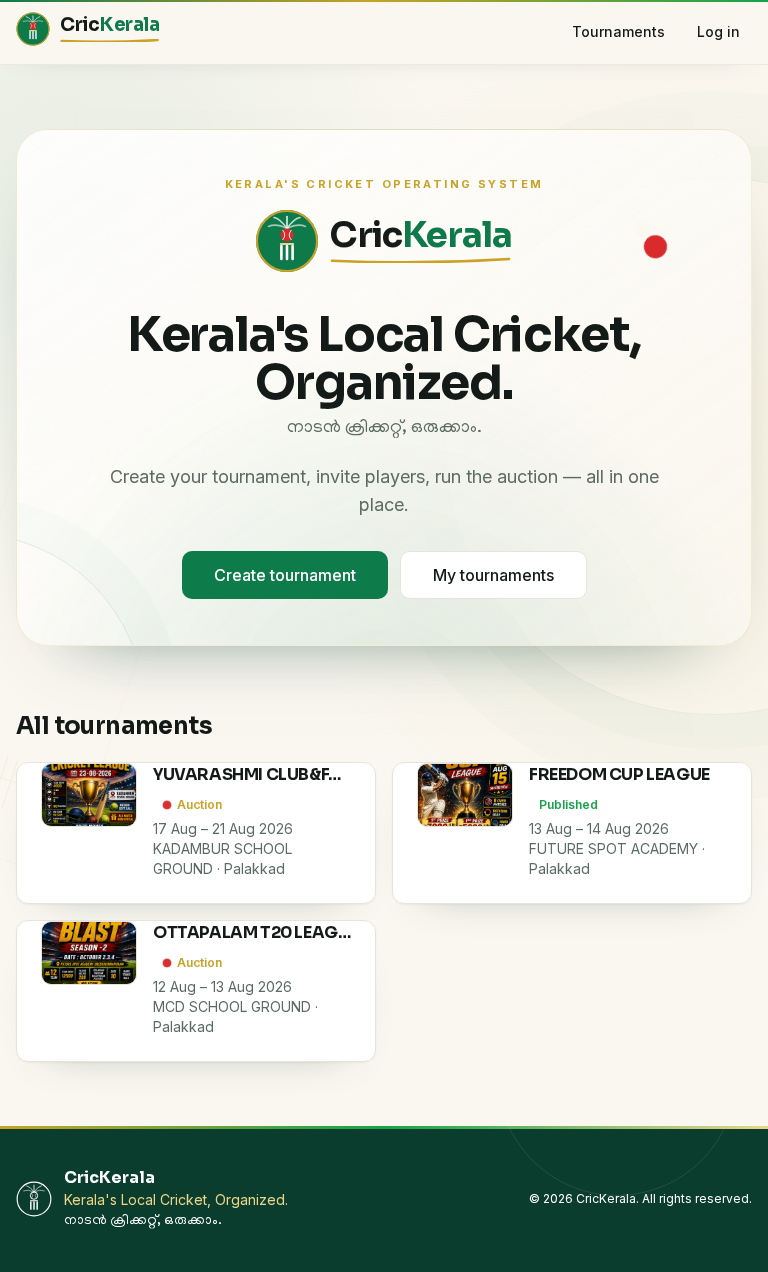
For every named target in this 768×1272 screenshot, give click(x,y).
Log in (718, 31)
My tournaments (493, 575)
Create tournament (285, 575)
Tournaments (618, 31)
